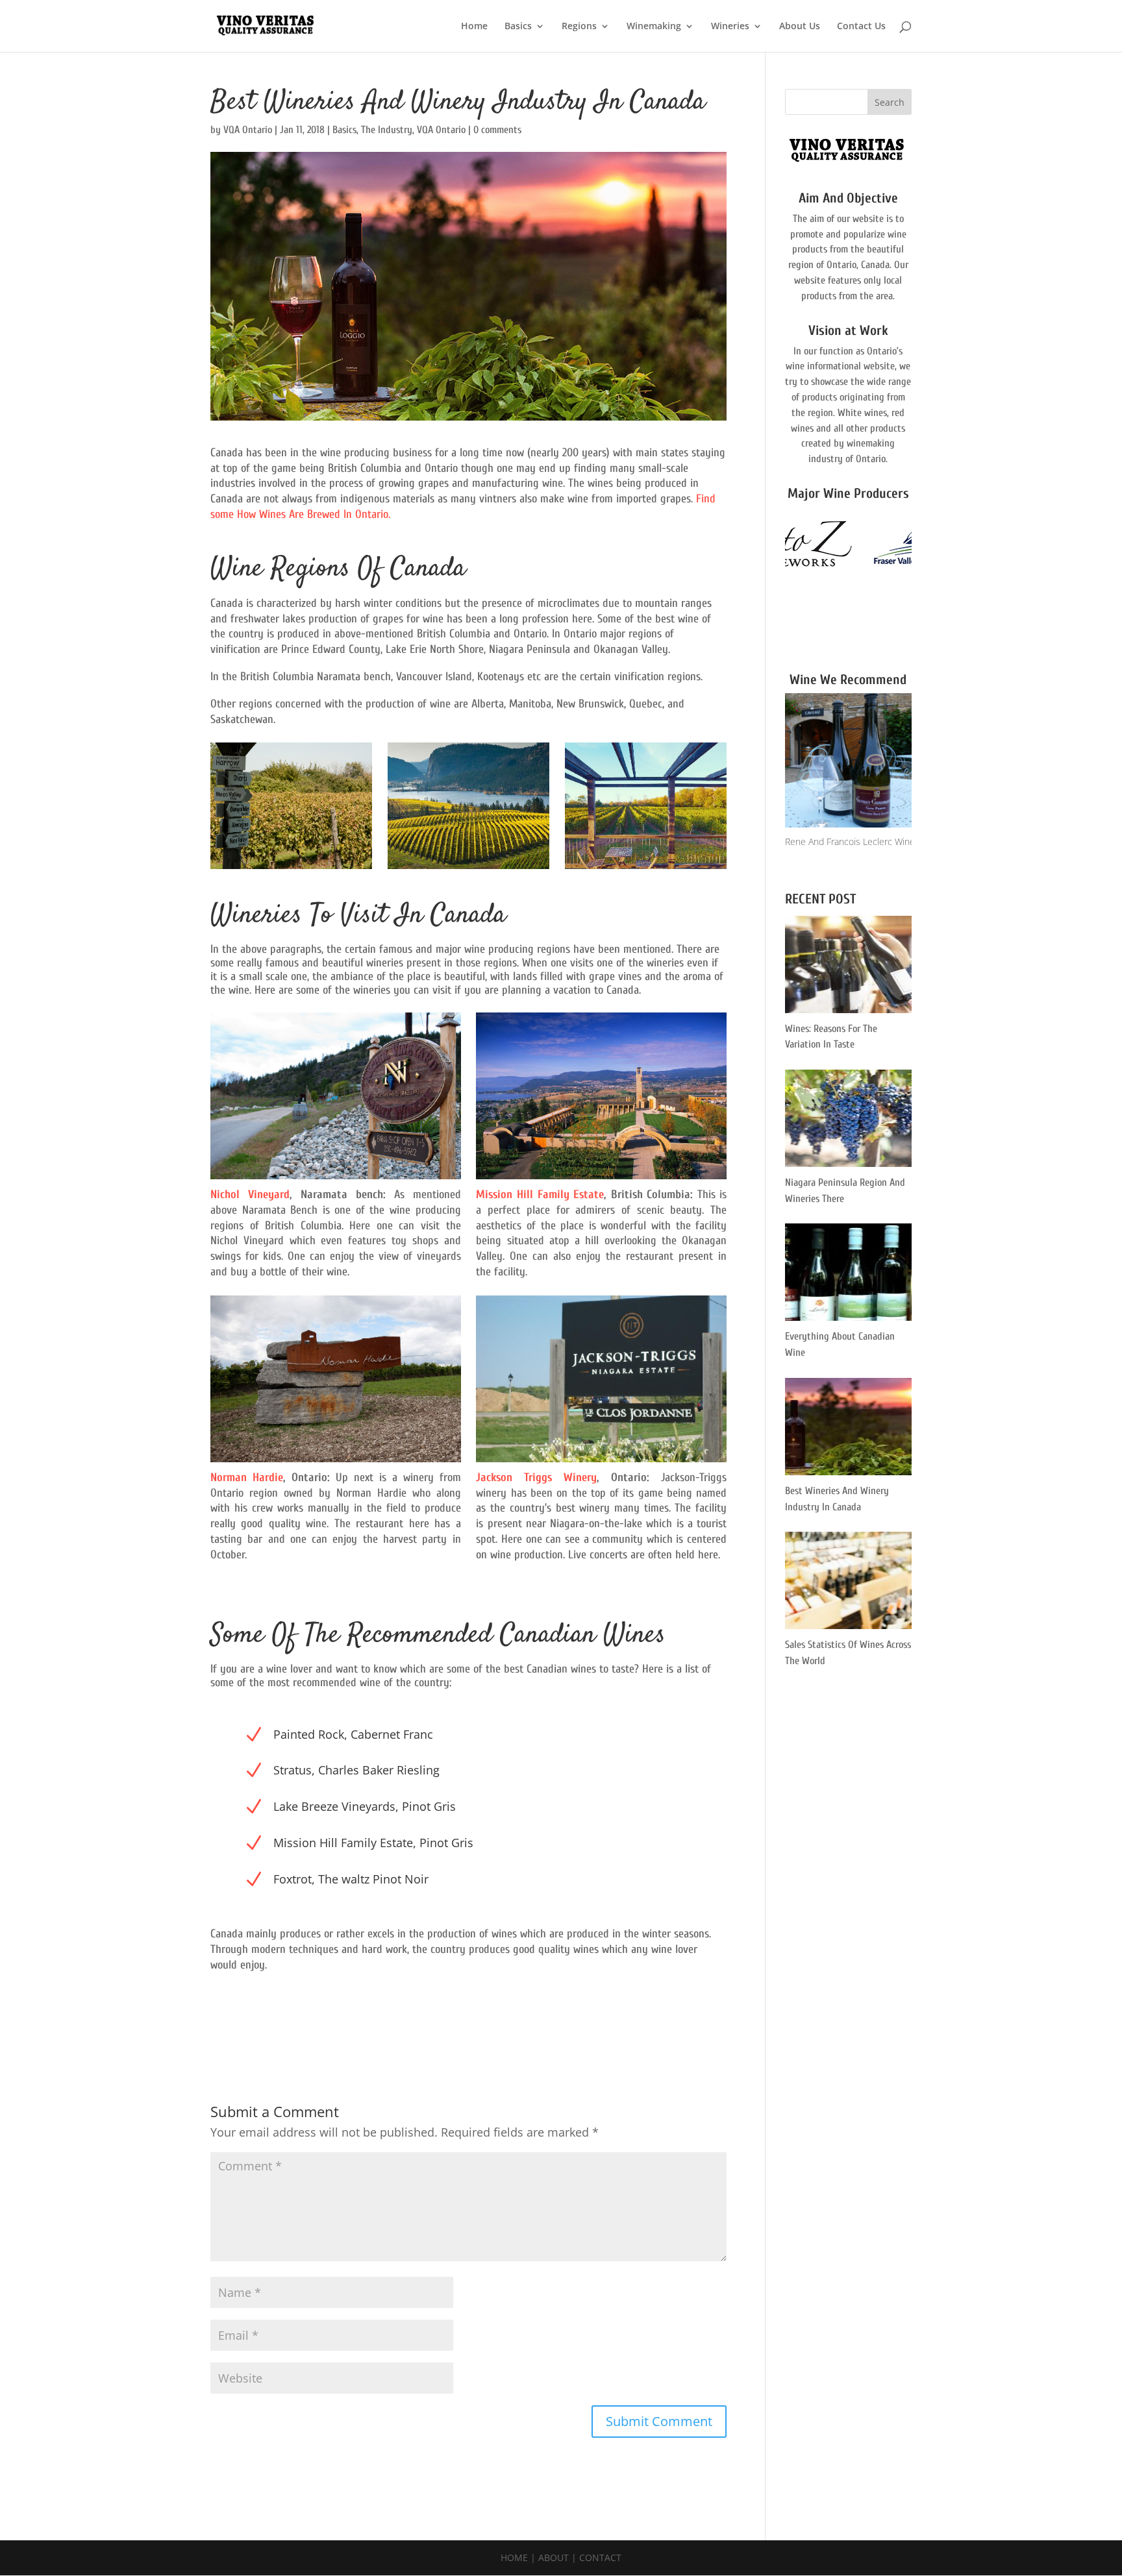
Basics (518, 27)
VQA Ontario (248, 130)
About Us (800, 27)
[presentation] (769, 580)
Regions (579, 27)
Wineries (730, 27)
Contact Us (861, 27)
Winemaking (654, 27)
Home (474, 27)
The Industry (387, 130)
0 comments (497, 130)
